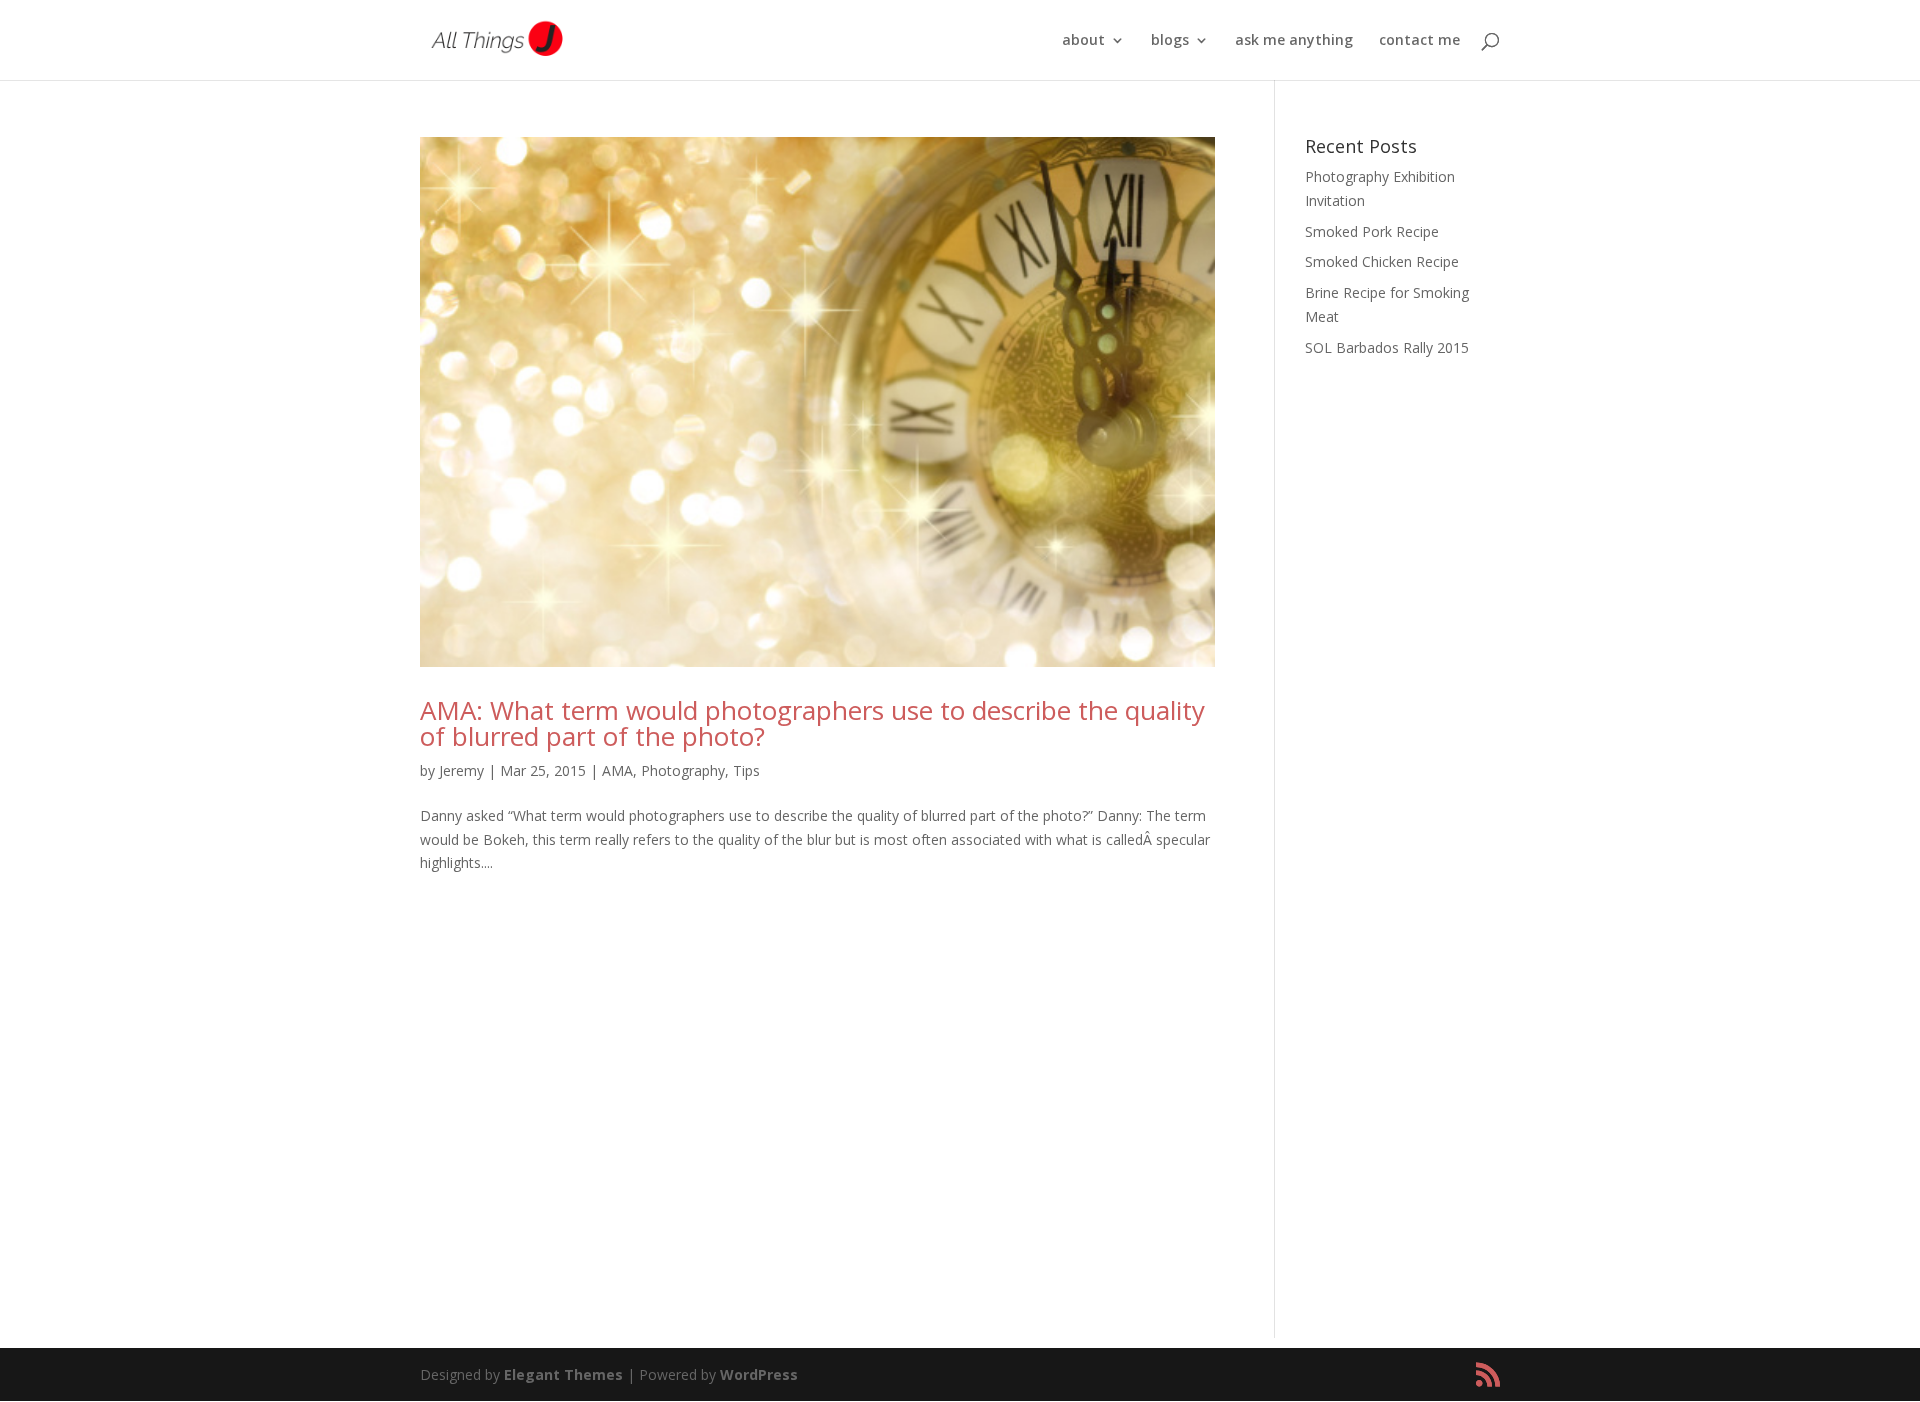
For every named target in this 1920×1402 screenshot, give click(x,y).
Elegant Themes (563, 1374)
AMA (617, 770)
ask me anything (1294, 41)
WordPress (759, 1374)
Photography (683, 770)
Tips (746, 770)
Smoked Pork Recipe (1372, 231)
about (1083, 41)
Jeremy (461, 770)
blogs (1170, 41)
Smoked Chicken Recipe (1382, 261)
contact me (1419, 41)
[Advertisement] (1402, 690)
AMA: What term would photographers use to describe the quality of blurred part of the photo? (812, 723)
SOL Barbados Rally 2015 (1387, 347)
